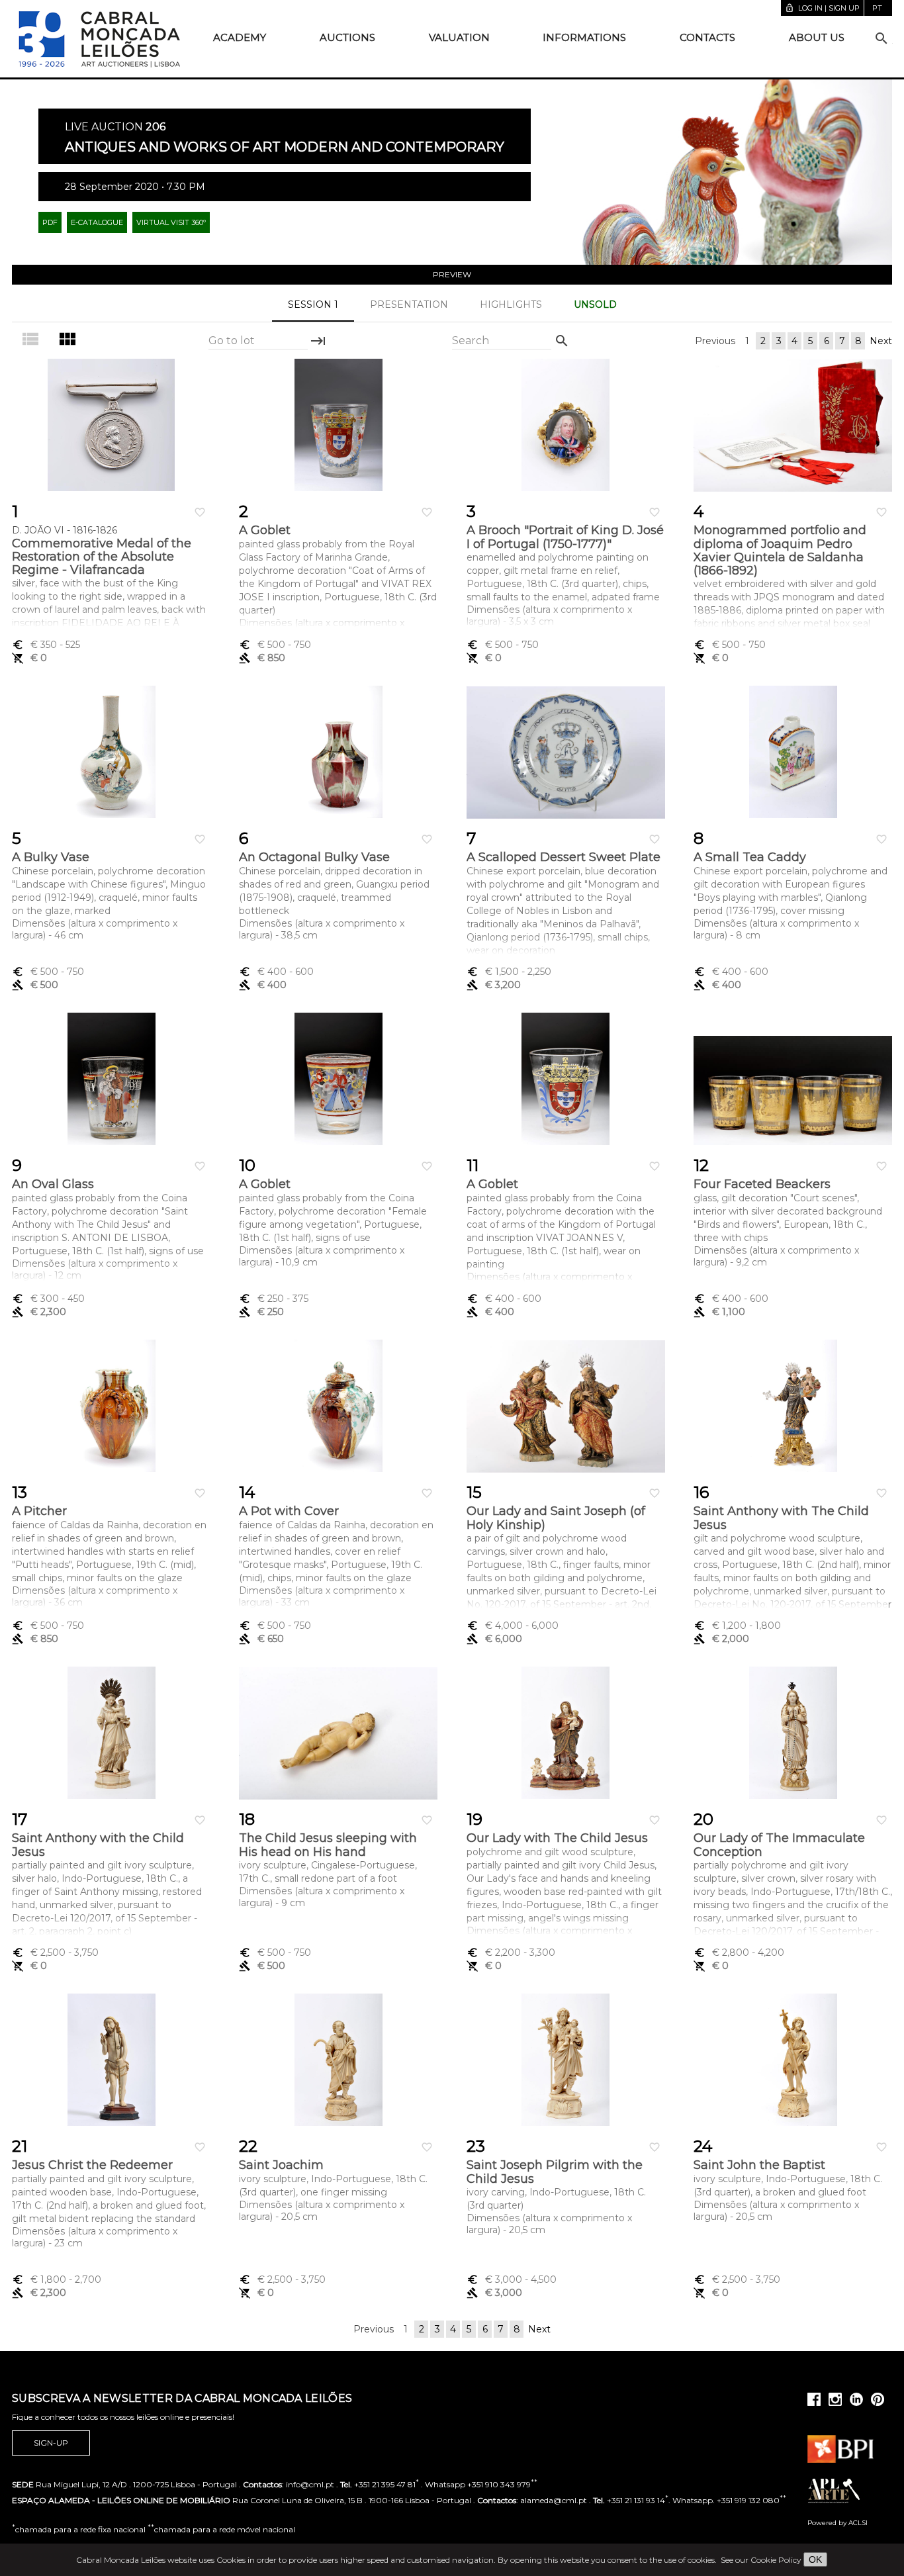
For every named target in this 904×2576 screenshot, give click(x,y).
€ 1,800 (57, 2279)
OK (815, 2559)
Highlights (511, 304)
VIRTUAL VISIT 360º (171, 222)
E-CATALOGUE (97, 222)
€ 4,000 (513, 1626)
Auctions (347, 37)
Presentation (409, 304)
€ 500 (275, 645)
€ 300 (48, 1299)
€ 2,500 (55, 1953)
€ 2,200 (511, 1953)
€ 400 (276, 972)
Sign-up (51, 2443)
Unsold (595, 304)
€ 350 (46, 645)
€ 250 (274, 1299)
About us (817, 37)
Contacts (707, 37)
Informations (584, 37)
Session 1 (313, 304)
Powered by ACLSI (837, 2523)
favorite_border (200, 512)
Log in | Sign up (822, 8)
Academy (240, 37)
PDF (50, 222)
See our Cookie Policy (761, 2560)
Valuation (459, 37)
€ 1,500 (509, 972)
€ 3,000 (512, 2279)
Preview (452, 274)
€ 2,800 (739, 1953)
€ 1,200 (737, 1626)
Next (881, 341)
